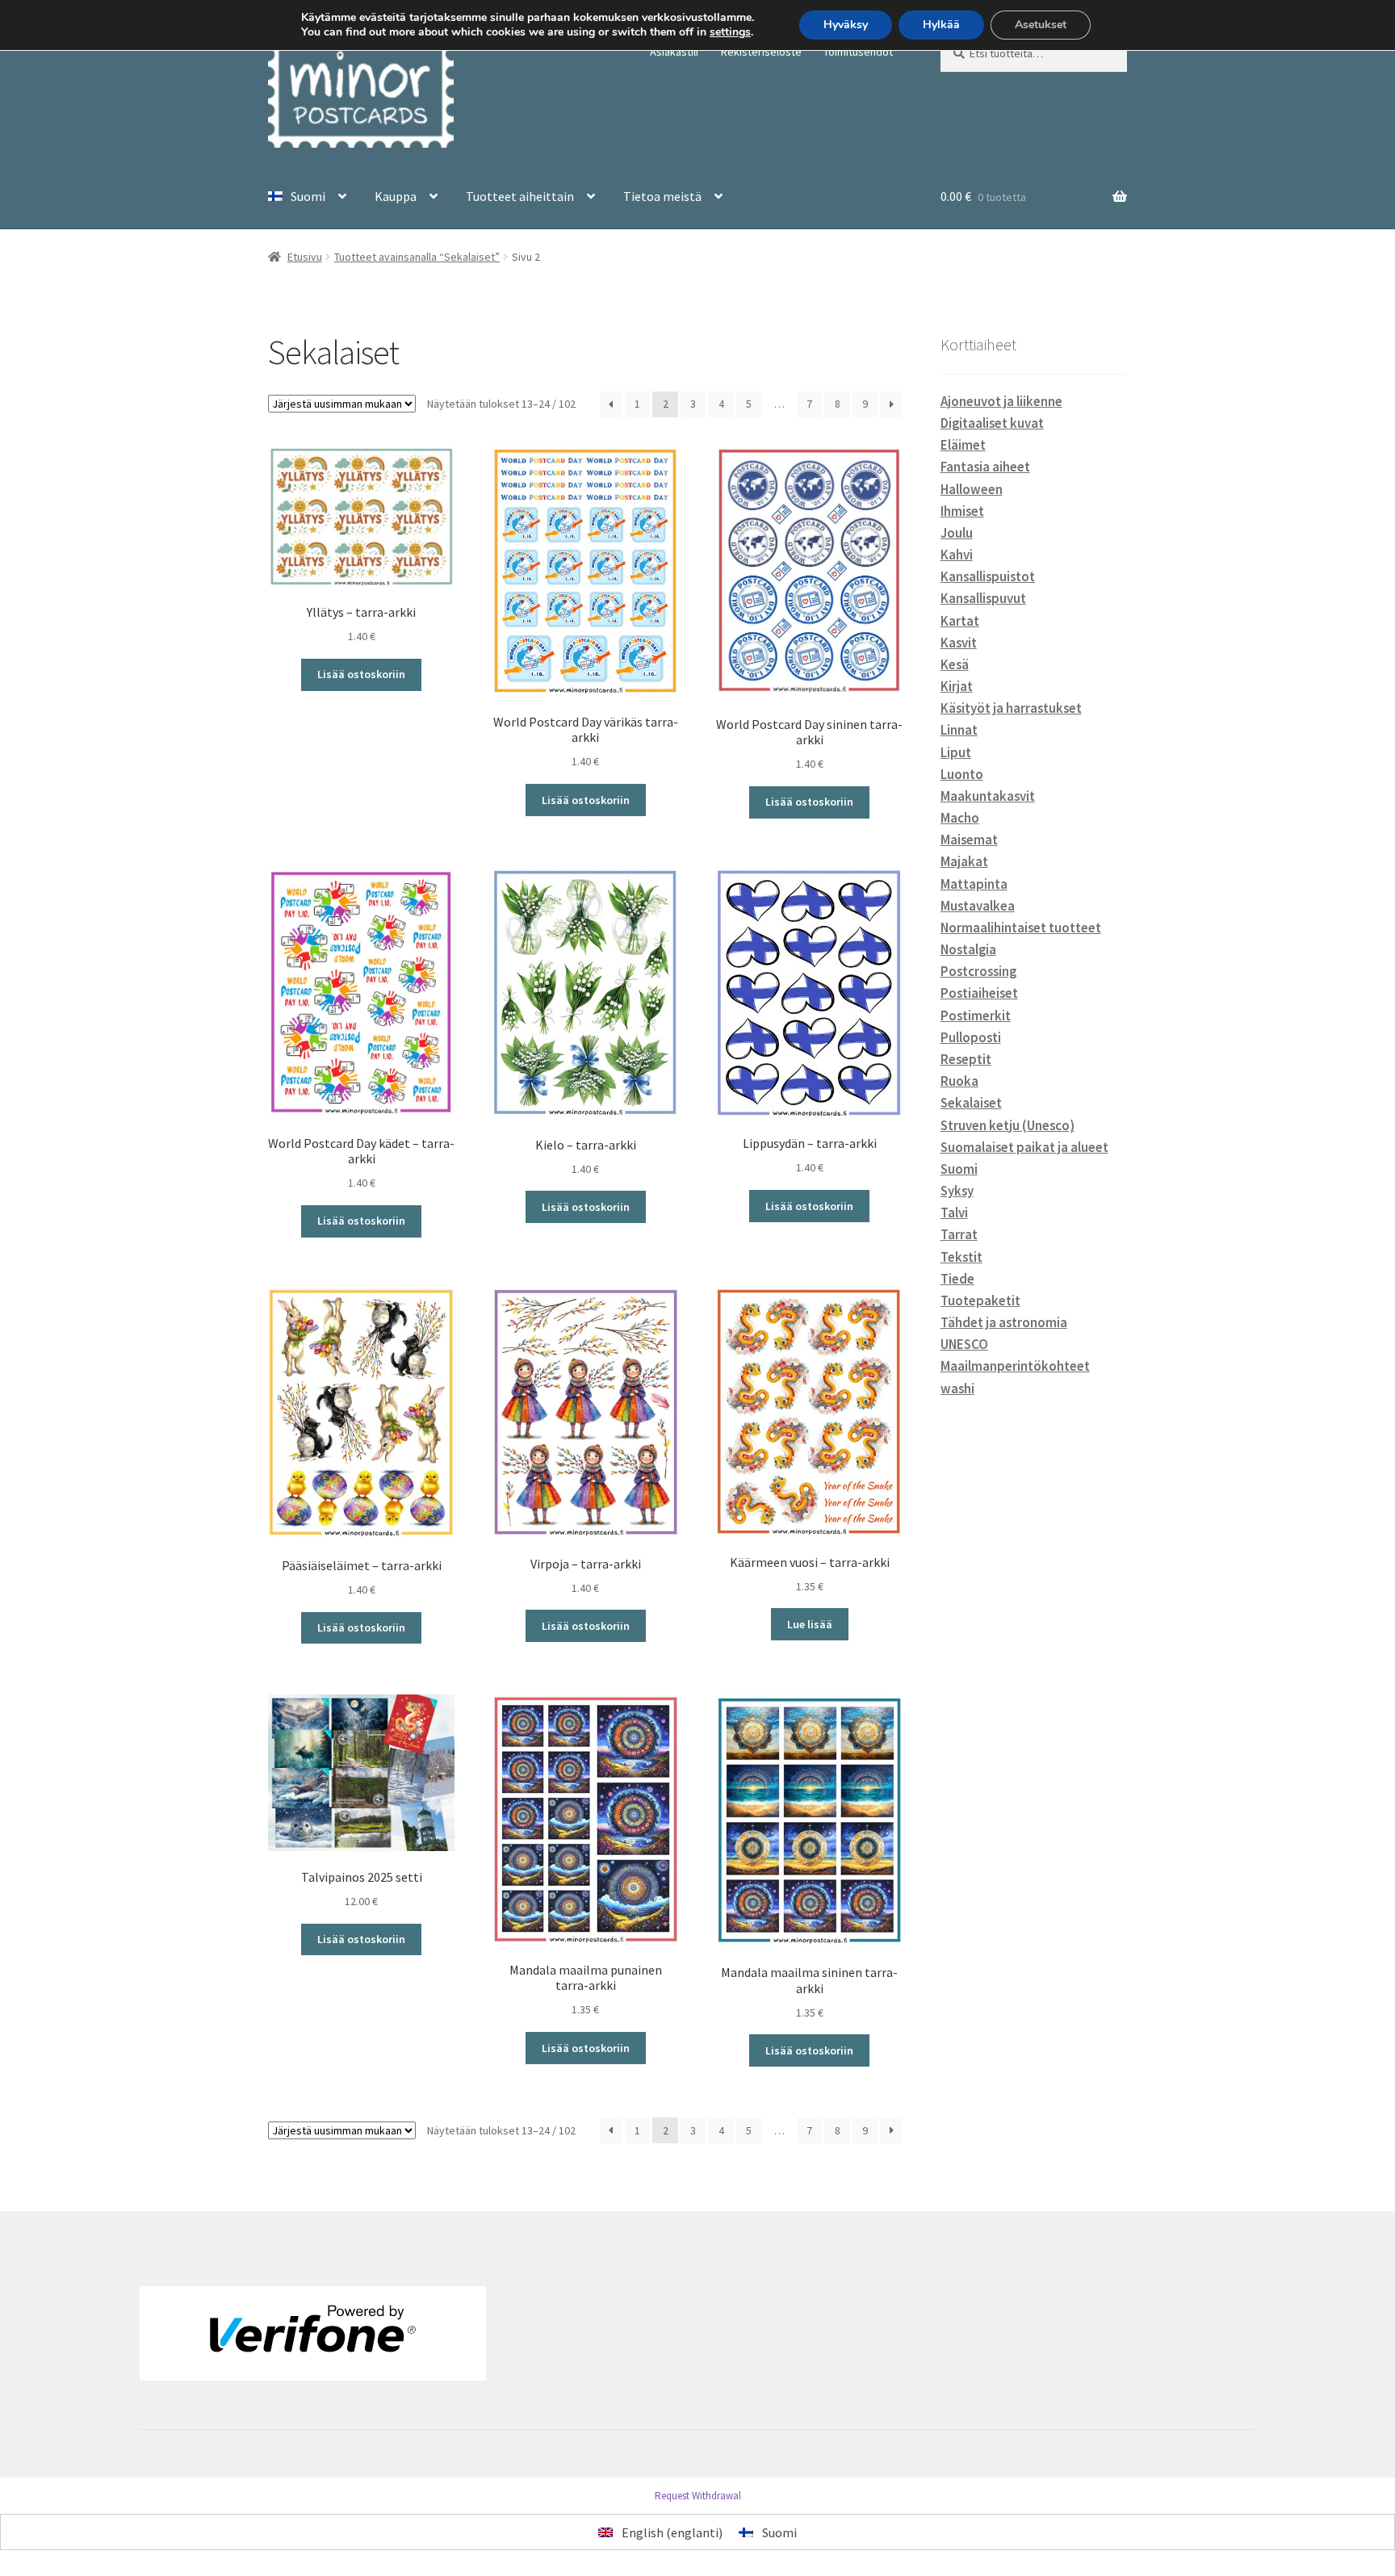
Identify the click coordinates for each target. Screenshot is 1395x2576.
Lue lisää (810, 1624)
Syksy (957, 1191)
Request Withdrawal (698, 2496)
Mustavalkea (978, 906)
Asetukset (1041, 25)
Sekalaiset (971, 1103)
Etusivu (305, 257)
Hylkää (941, 25)
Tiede (957, 1279)
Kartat (960, 621)
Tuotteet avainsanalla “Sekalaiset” (417, 257)
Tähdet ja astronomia (1004, 1322)
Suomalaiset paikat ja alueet (1024, 1147)
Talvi (954, 1213)
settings (730, 32)
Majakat (964, 861)
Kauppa (396, 196)
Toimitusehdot (858, 52)
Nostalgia (968, 949)
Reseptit (966, 1059)
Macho (960, 818)
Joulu (957, 533)
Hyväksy (846, 25)
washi (957, 1389)
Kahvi (957, 555)
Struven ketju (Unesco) (1007, 1125)
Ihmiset (962, 511)
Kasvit (959, 643)
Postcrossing (978, 971)
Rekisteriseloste (761, 52)
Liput (956, 752)
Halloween (972, 489)
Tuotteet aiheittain (520, 196)
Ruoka (959, 1081)
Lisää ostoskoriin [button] (361, 674)
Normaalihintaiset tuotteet (1021, 928)
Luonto (962, 774)
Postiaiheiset (979, 993)
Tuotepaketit (980, 1301)
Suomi (959, 1169)
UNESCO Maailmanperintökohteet (1015, 1355)
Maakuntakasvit (988, 796)
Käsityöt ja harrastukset (1011, 708)
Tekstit (961, 1257)
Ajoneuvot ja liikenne (1001, 401)
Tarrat (959, 1234)
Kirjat (957, 686)
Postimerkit (976, 1016)
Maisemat (969, 840)
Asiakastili (674, 52)
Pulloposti (971, 1037)
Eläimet (963, 445)
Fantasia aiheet (985, 467)
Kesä (955, 664)
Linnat (959, 730)
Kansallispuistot (988, 576)
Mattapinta (974, 884)
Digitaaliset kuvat (992, 423)
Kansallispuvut (983, 598)
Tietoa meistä (662, 196)
